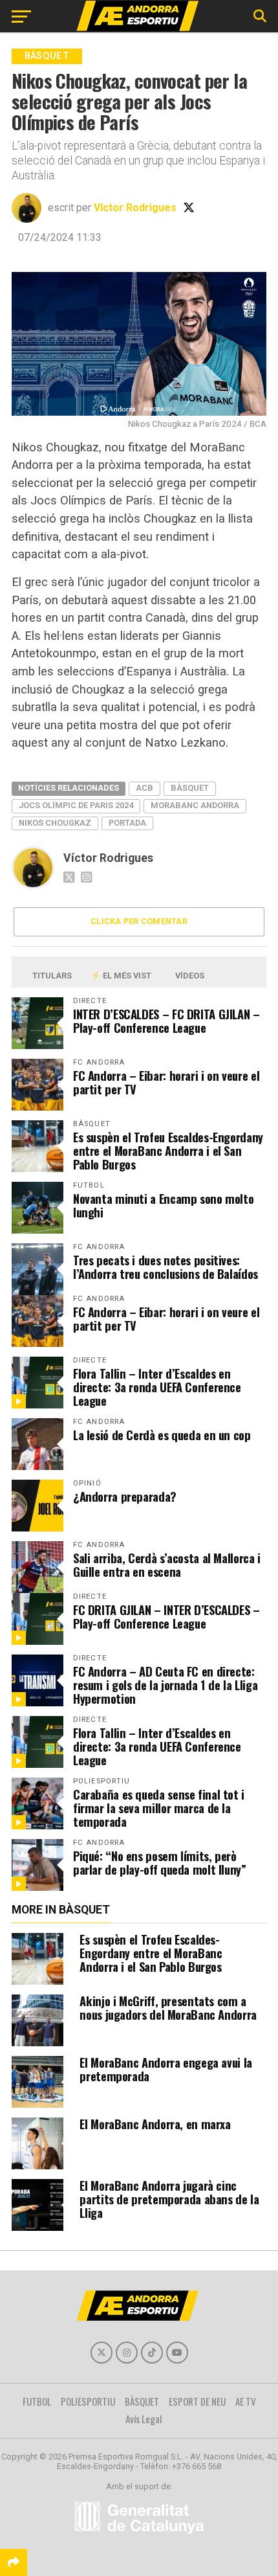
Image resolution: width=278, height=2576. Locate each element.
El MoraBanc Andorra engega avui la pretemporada (166, 2069)
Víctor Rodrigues (135, 208)
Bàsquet (190, 788)
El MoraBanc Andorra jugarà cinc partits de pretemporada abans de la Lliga (169, 2199)
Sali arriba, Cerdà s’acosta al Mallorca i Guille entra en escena (167, 1565)
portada (127, 823)
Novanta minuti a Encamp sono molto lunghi (164, 1205)
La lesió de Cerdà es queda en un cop (162, 1435)
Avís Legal (144, 2419)
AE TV (246, 2401)
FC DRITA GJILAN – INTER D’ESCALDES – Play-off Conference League (166, 1616)
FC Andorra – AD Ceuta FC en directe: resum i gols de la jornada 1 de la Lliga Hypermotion (165, 1685)
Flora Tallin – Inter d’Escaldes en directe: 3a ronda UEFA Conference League (157, 1387)
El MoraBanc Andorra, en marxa (155, 2124)
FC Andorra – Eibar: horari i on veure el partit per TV (166, 1082)
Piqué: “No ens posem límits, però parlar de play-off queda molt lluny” (160, 1862)
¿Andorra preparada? (125, 1496)
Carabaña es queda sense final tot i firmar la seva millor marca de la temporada (159, 1808)
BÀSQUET (142, 2401)
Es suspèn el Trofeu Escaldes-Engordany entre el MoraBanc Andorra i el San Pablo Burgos (168, 1150)
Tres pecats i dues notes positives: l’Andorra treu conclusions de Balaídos (166, 1267)
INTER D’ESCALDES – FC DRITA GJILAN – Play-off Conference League (166, 1021)
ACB (144, 788)
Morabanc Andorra (195, 805)
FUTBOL (37, 2401)
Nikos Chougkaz (55, 823)
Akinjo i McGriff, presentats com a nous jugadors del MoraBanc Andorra (168, 2007)
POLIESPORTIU (88, 2401)
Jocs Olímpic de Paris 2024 (76, 805)
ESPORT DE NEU (197, 2401)
